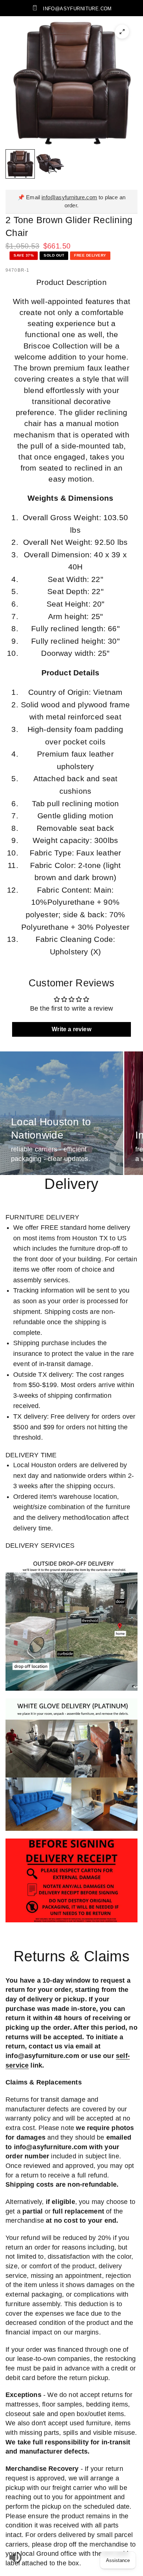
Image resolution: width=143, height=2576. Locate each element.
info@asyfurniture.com (69, 197)
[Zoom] (122, 32)
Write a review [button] (71, 1029)
